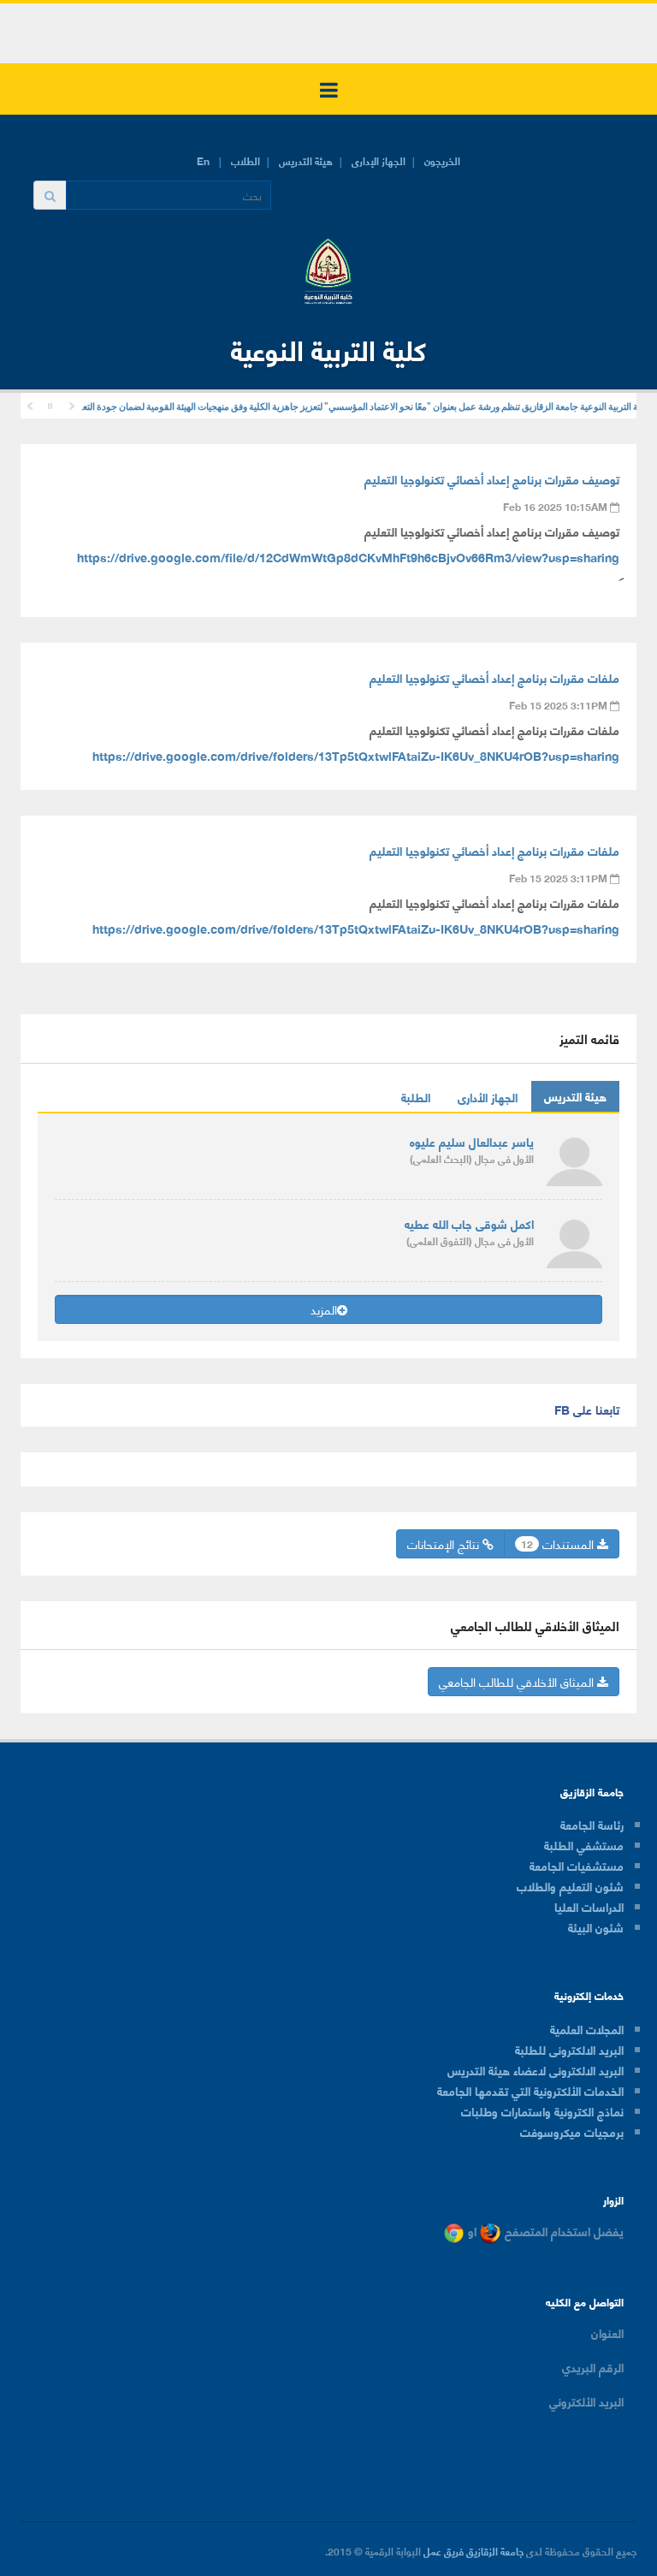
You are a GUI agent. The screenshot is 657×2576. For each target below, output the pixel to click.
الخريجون (442, 160)
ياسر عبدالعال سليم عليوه (472, 1141)
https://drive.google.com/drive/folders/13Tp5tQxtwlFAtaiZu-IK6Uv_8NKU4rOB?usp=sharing (356, 755)
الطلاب (246, 160)
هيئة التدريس (306, 160)
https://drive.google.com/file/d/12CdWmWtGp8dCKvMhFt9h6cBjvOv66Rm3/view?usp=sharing (348, 557)
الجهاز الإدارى (379, 160)
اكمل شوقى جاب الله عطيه (469, 1223)
